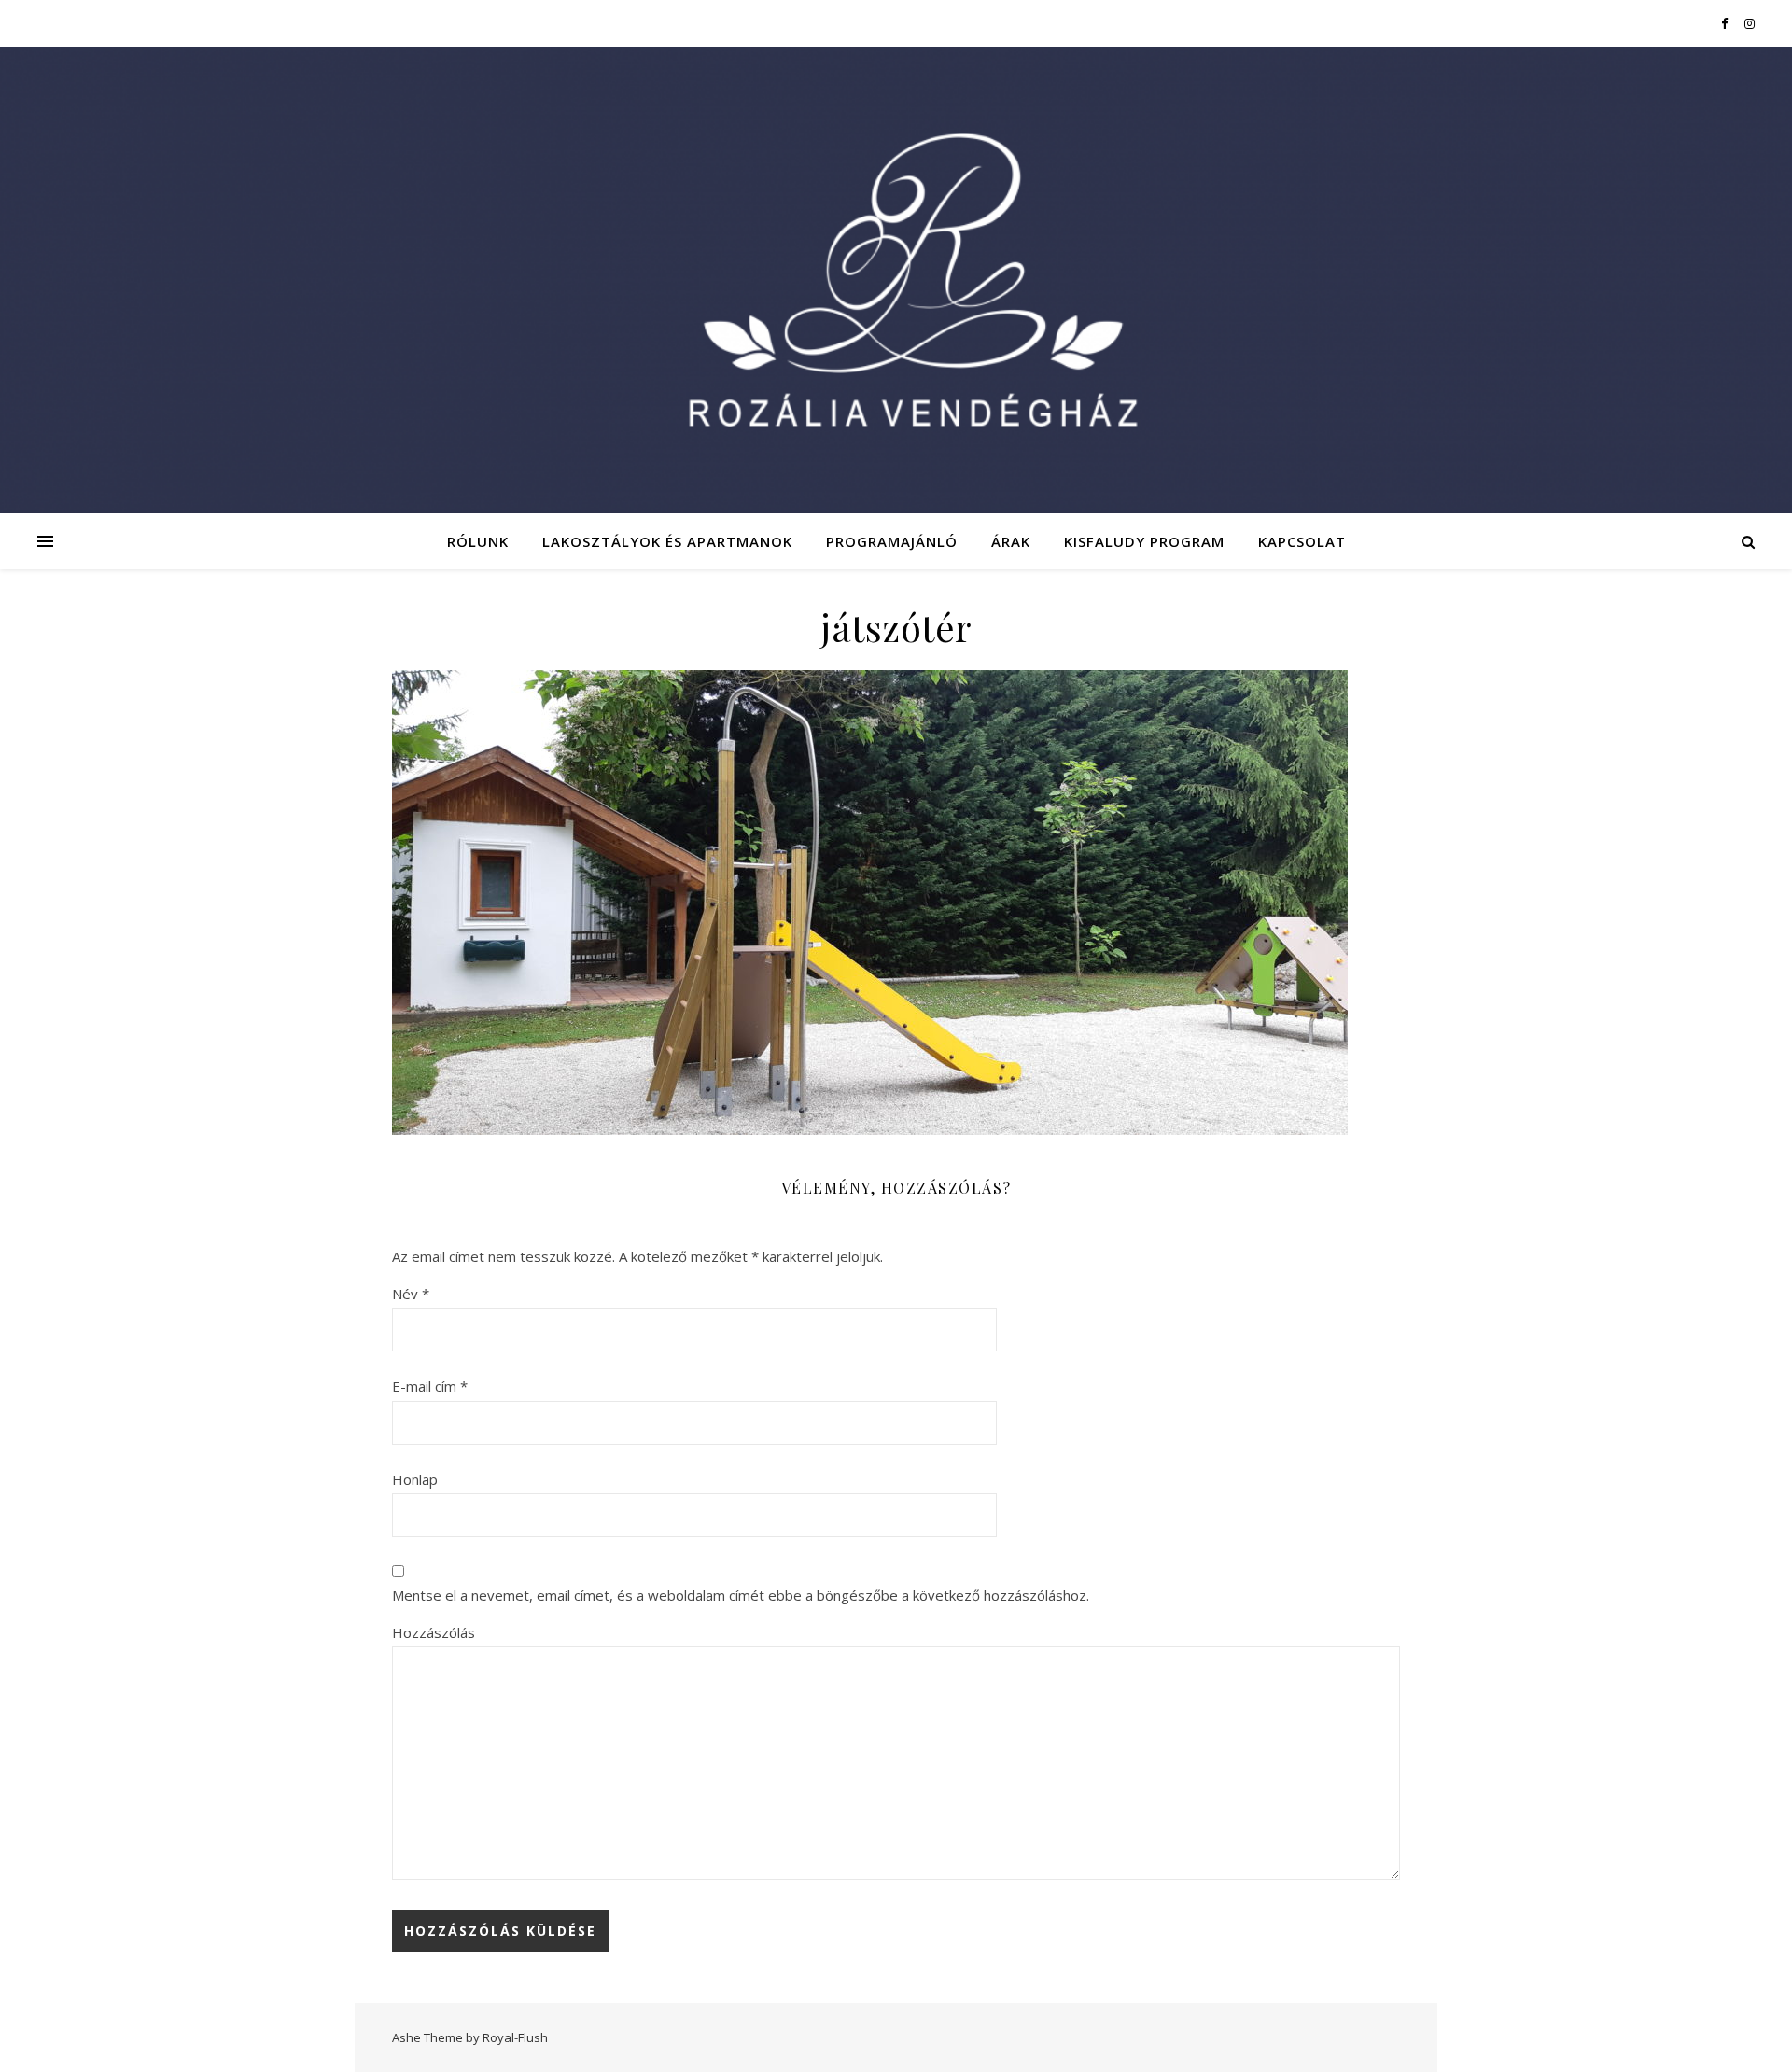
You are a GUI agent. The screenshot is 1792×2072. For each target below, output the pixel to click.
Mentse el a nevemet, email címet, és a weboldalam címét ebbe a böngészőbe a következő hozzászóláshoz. (741, 1595)
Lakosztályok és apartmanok (667, 541)
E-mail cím (430, 1386)
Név (411, 1294)
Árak (1011, 541)
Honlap (415, 1479)
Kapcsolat (1302, 541)
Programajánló (892, 541)
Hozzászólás (434, 1632)
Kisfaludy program (1144, 541)
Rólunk (478, 541)
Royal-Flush (515, 2037)
